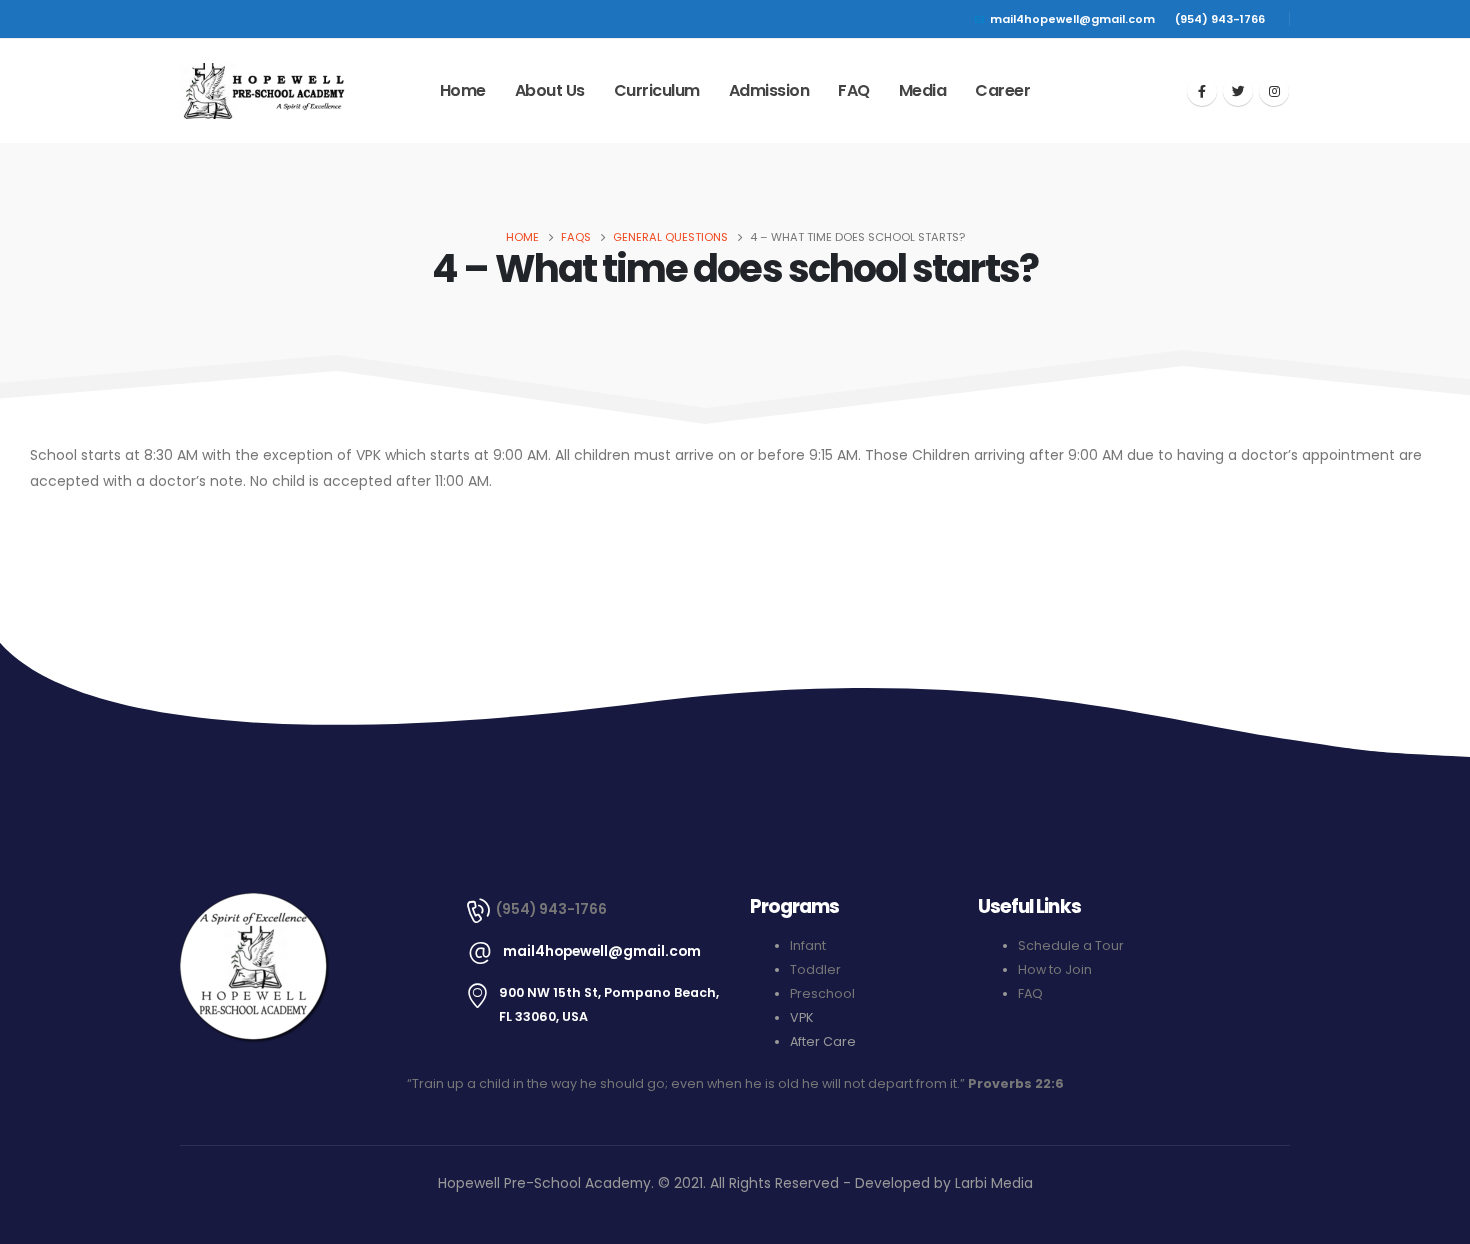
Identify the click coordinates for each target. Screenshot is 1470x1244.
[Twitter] (1238, 91)
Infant (808, 945)
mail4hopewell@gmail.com (1072, 19)
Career (1002, 90)
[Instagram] (1274, 91)
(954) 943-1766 (1220, 19)
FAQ (854, 90)
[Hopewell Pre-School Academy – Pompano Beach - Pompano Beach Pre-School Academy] (262, 91)
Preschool (822, 993)
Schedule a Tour (1071, 945)
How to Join (1055, 969)
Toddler (815, 969)
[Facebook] (1202, 91)
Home (463, 90)
